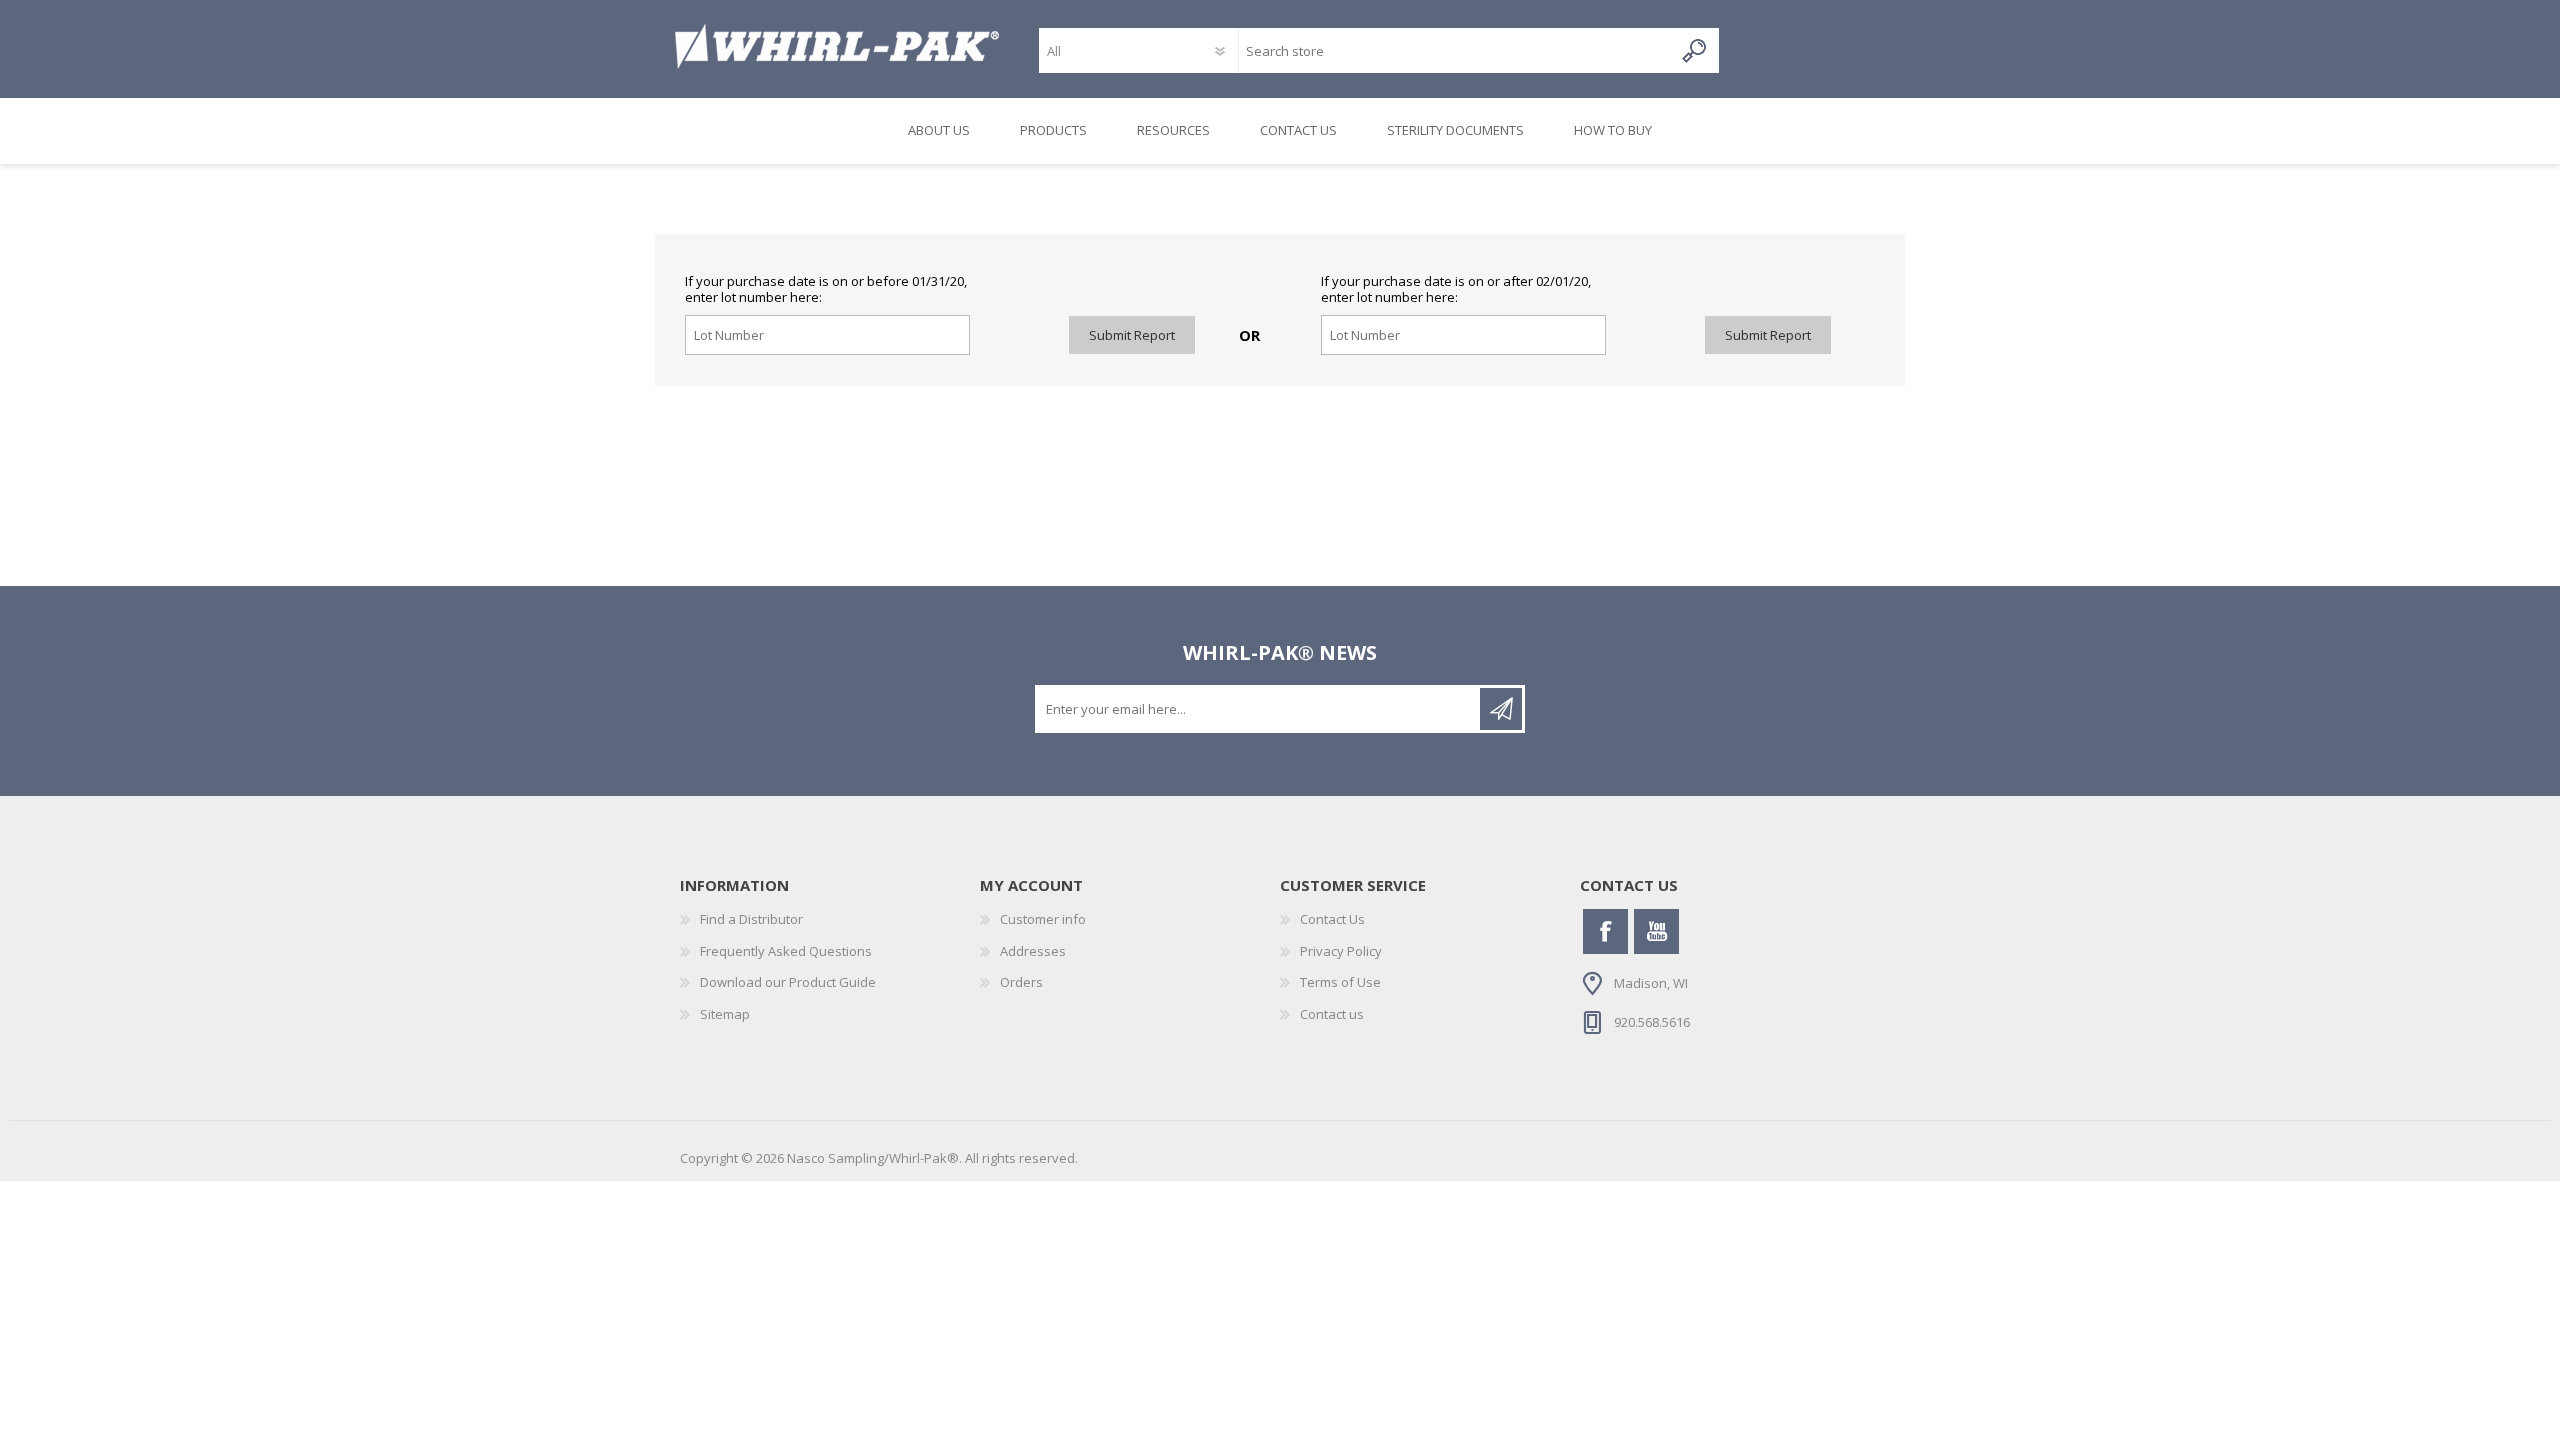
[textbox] (1455, 50)
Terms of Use (1340, 982)
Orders (1021, 982)
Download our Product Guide (788, 982)
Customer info (1043, 919)
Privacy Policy (1341, 951)
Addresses (1033, 951)
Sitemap (725, 1014)
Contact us (1332, 1014)
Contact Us (1332, 919)
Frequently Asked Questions (786, 951)
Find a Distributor (751, 919)
